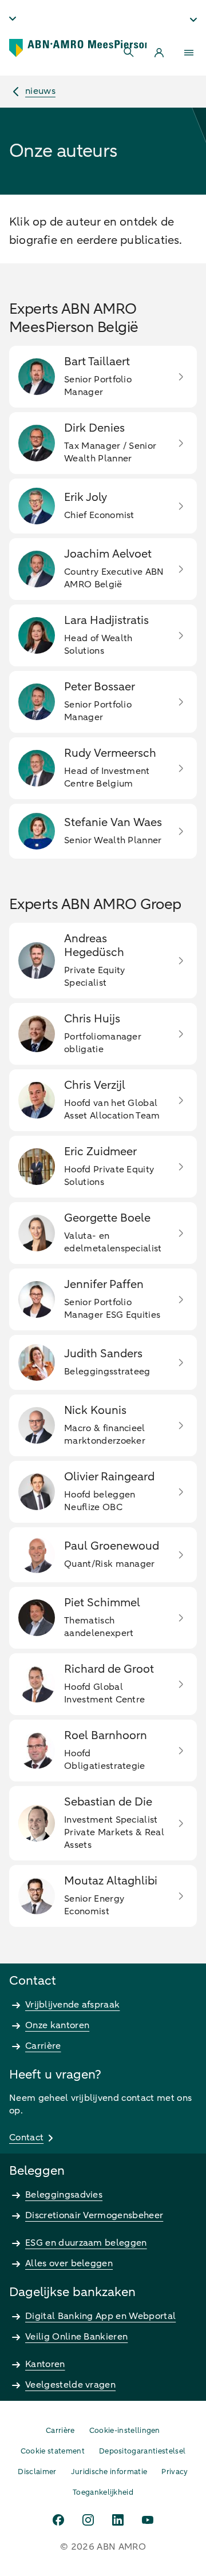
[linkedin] (118, 2520)
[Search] (129, 53)
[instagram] (88, 2520)
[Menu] (189, 53)
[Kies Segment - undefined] (193, 19)
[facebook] (58, 2520)
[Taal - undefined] (13, 18)
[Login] (159, 53)
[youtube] (148, 2520)
